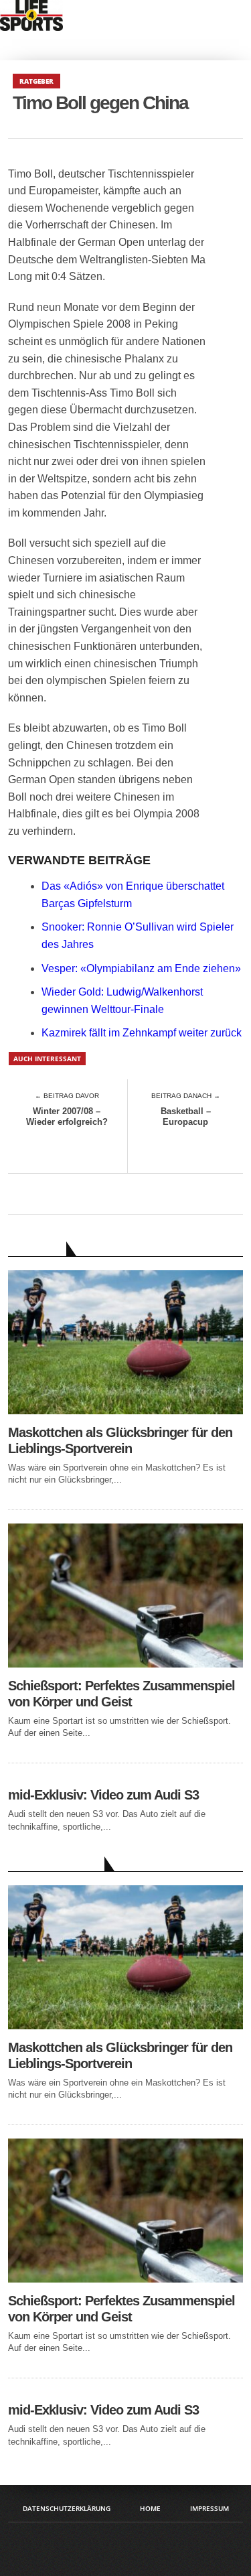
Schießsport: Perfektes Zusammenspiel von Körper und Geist (121, 1694)
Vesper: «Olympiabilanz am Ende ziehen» (141, 968)
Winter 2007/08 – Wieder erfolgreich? (67, 1116)
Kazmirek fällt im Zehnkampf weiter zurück (142, 1033)
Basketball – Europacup (186, 1116)
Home (150, 2508)
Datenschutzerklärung (67, 2508)
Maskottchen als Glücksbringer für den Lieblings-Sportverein (120, 1440)
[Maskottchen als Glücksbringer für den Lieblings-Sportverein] (126, 1411)
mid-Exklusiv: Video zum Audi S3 (103, 1795)
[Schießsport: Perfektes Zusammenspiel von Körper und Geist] (126, 1664)
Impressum (210, 2508)
